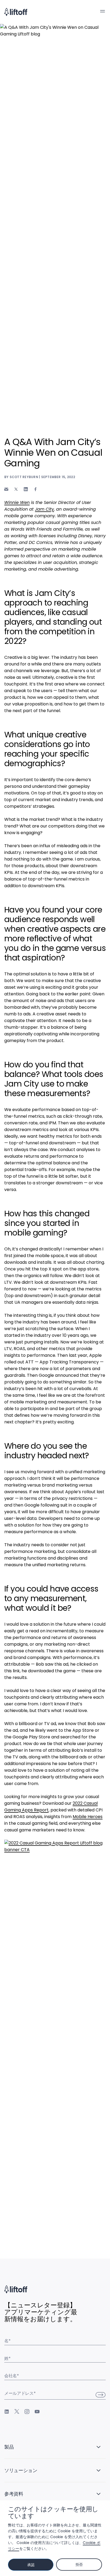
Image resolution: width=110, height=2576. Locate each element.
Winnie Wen (17, 502)
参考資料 (14, 2494)
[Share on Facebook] (36, 489)
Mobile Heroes (88, 1817)
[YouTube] (37, 2412)
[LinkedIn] (7, 2412)
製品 (9, 2447)
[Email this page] (6, 489)
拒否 (79, 2565)
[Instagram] (27, 2412)
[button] (103, 11)
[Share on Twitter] (16, 489)
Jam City (44, 509)
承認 (31, 2565)
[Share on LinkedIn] (26, 489)
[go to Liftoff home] (16, 12)
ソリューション (21, 2470)
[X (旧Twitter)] (17, 2412)
